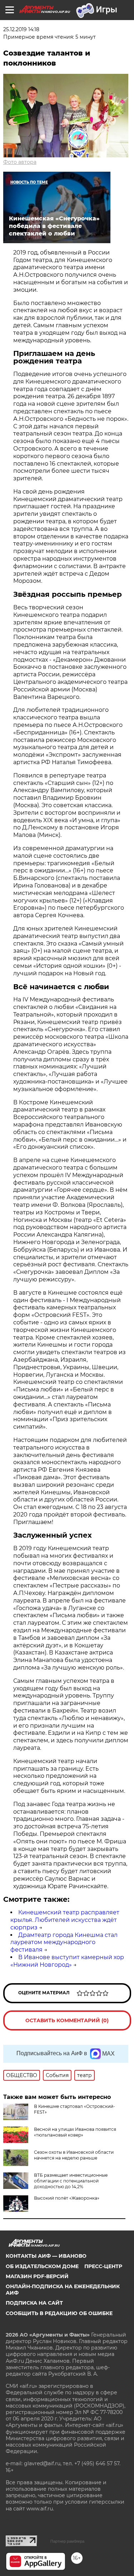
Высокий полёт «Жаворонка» (67, 2198)
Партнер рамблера (67, 2541)
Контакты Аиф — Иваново (46, 2256)
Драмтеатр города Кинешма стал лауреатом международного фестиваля (64, 1942)
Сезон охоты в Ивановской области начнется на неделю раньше (74, 2155)
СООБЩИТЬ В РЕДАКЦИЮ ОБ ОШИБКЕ (59, 2313)
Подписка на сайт (34, 2303)
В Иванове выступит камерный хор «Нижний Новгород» (67, 1961)
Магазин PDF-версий (37, 2276)
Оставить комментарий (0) (67, 2020)
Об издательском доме (42, 2266)
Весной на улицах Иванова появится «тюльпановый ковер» (75, 2132)
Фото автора (20, 162)
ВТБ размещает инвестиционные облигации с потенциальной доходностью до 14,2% (71, 2181)
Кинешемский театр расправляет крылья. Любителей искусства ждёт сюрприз (65, 1920)
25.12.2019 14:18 (21, 29)
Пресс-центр (103, 2266)
